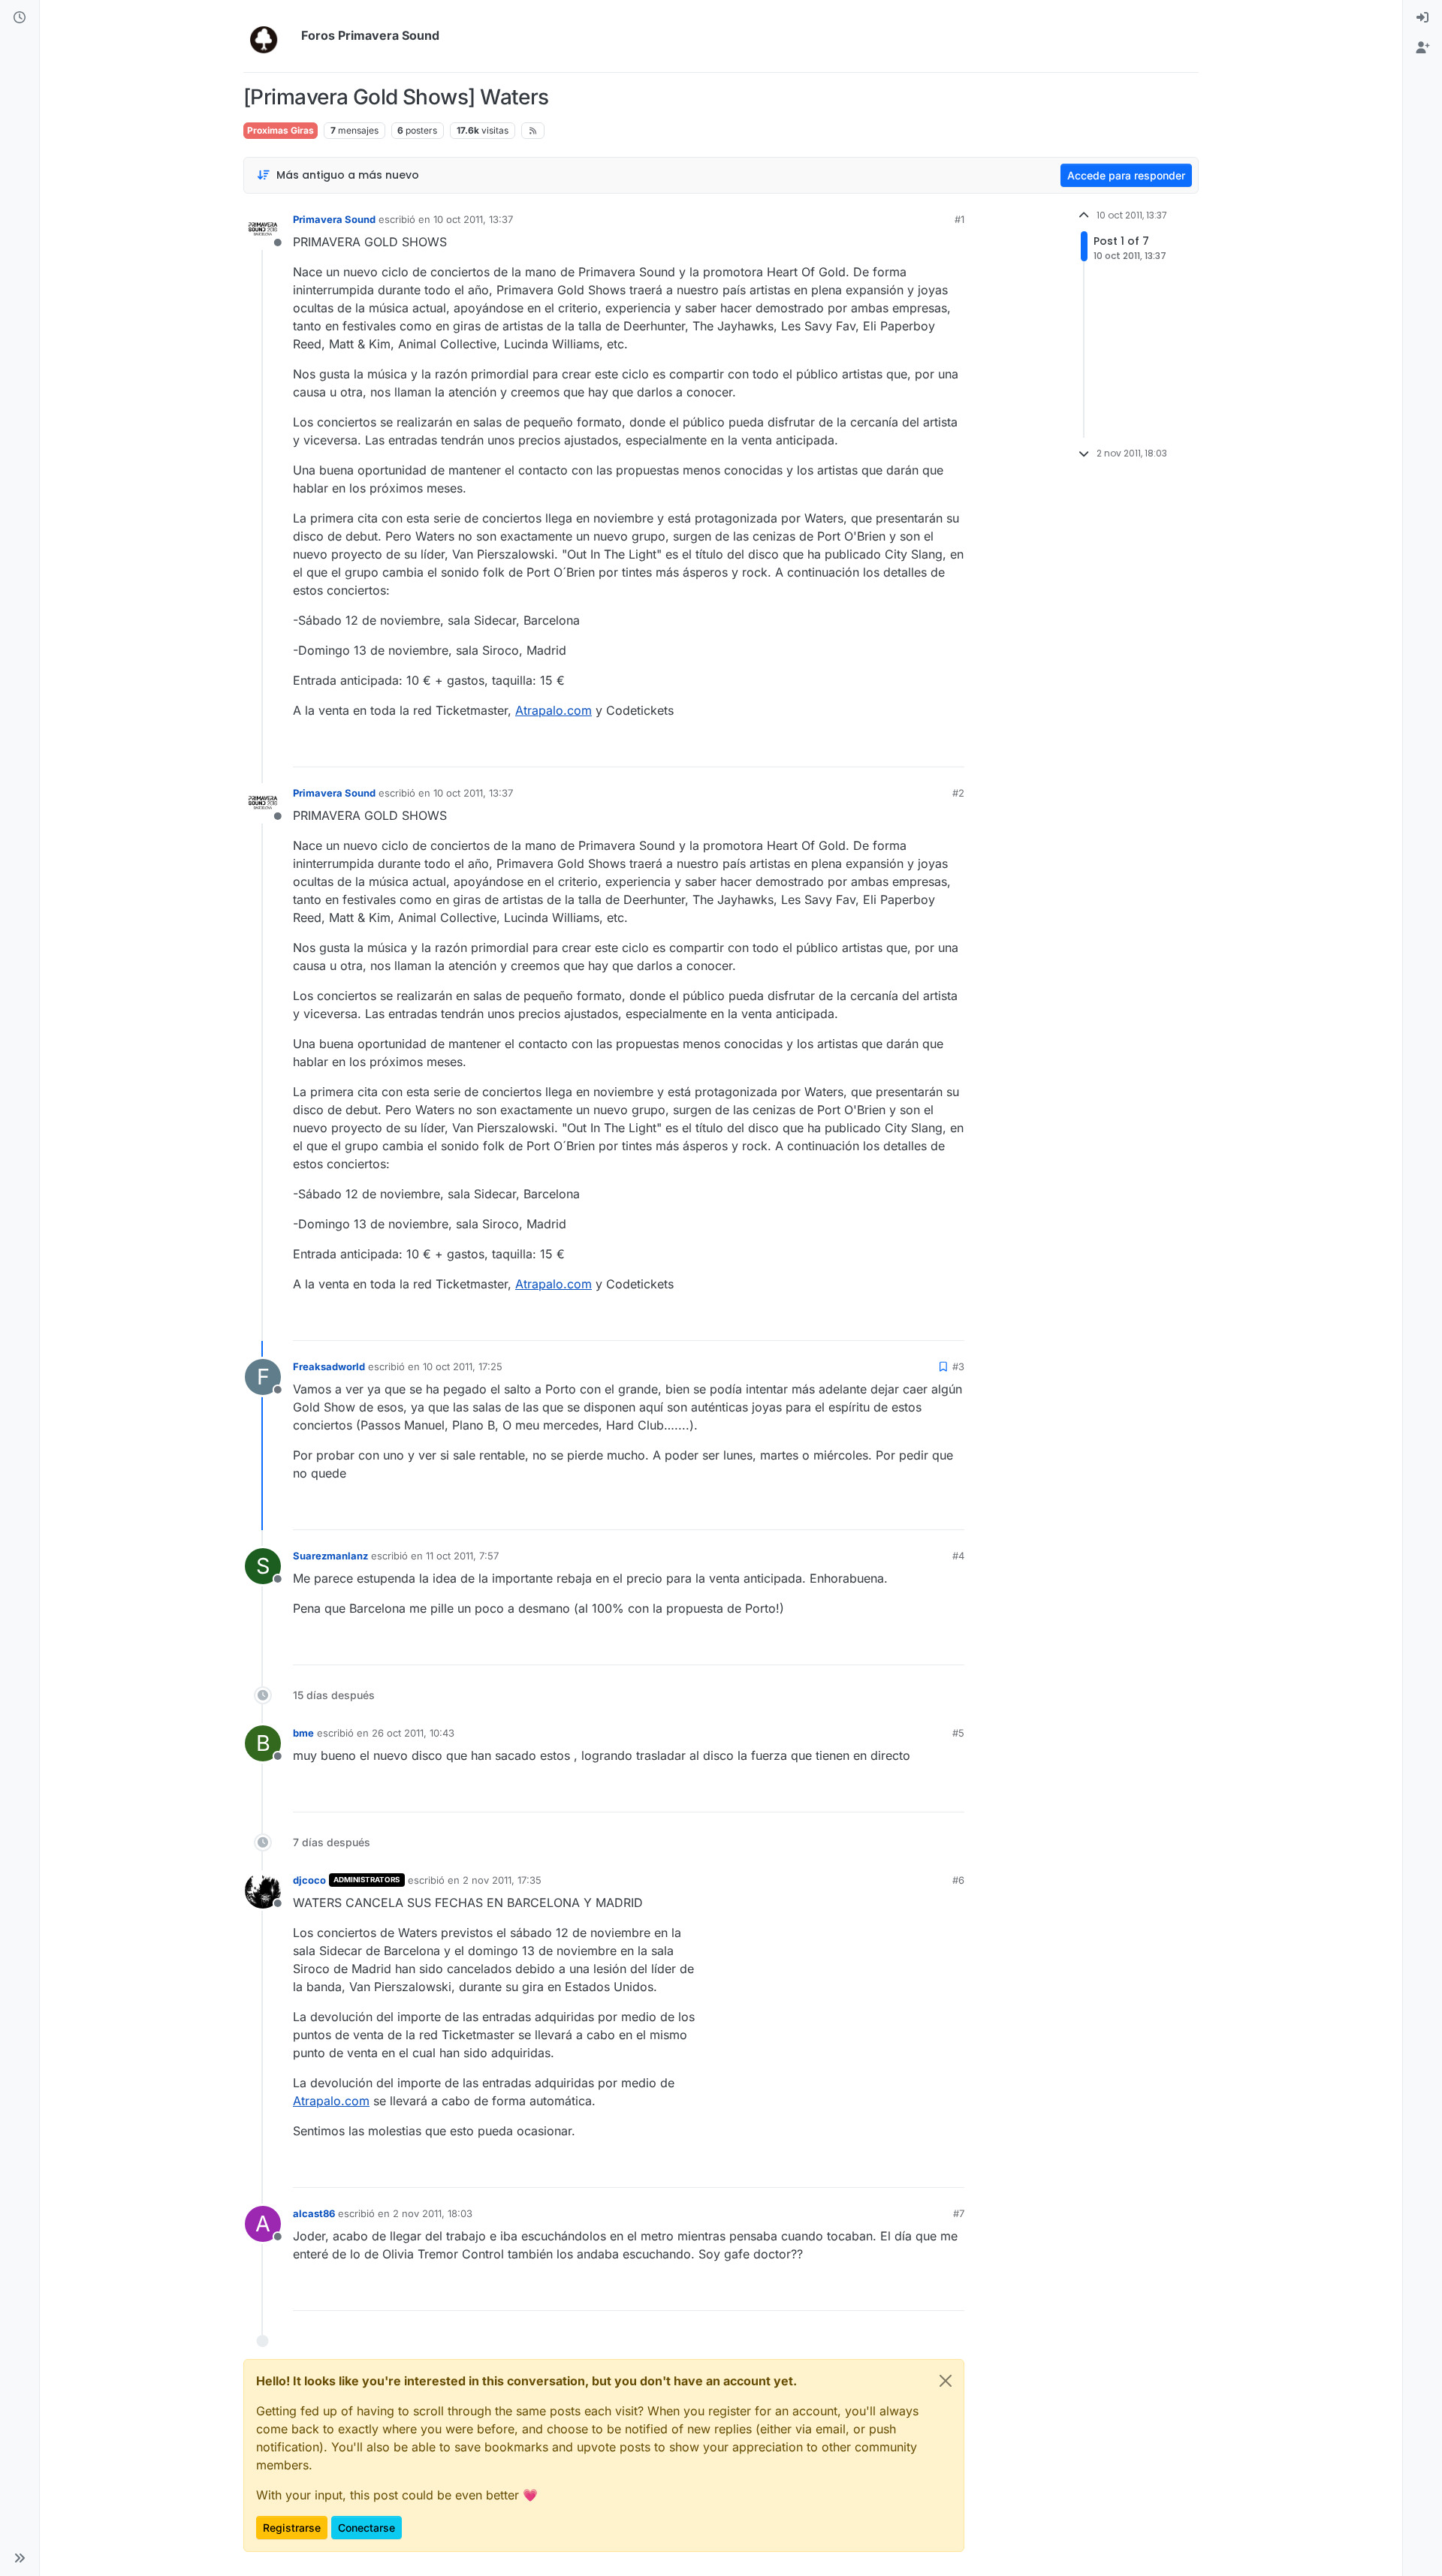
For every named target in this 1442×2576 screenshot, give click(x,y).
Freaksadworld (329, 1366)
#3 (958, 1366)
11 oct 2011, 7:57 (462, 1556)
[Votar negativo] (922, 749)
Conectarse (367, 2528)
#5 (958, 1733)
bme (303, 1733)
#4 (958, 1556)
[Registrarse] (1422, 48)
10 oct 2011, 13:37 (473, 219)
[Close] (946, 2381)
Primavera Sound (334, 219)
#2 (958, 793)
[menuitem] (1422, 18)
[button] (20, 2558)
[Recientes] (20, 18)
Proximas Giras (281, 130)
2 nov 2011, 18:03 (433, 2213)
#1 (959, 219)
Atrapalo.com (554, 710)
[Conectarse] (1422, 18)
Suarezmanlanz (330, 1556)
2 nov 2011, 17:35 (502, 1880)
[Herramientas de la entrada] (952, 749)
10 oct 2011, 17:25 (463, 1366)
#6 (958, 1880)
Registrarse (292, 2528)
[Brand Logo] (269, 36)
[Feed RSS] (533, 131)
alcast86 (314, 2213)
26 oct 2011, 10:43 (413, 1733)
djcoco (309, 1880)
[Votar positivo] (869, 749)
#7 (959, 2213)
